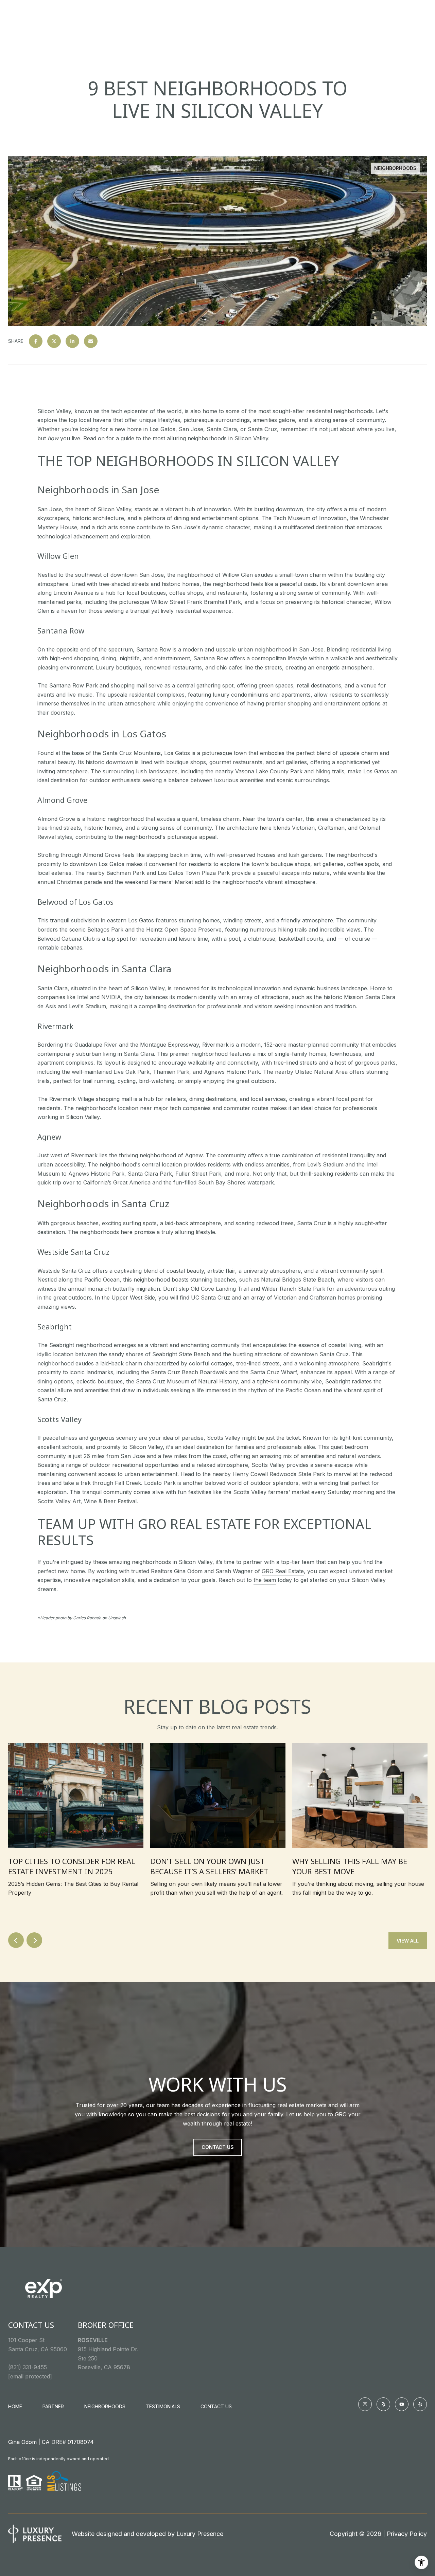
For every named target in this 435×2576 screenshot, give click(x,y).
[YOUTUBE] (402, 2404)
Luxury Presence (200, 2534)
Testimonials (163, 2406)
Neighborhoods (105, 2406)
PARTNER (53, 2406)
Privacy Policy (407, 2534)
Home (15, 2406)
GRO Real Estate (283, 1571)
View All (408, 1941)
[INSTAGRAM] (365, 2404)
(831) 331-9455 (28, 2367)
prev (16, 1940)
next (34, 1940)
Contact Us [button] (218, 2147)
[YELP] (383, 2404)
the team (265, 1580)
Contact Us (216, 2407)
